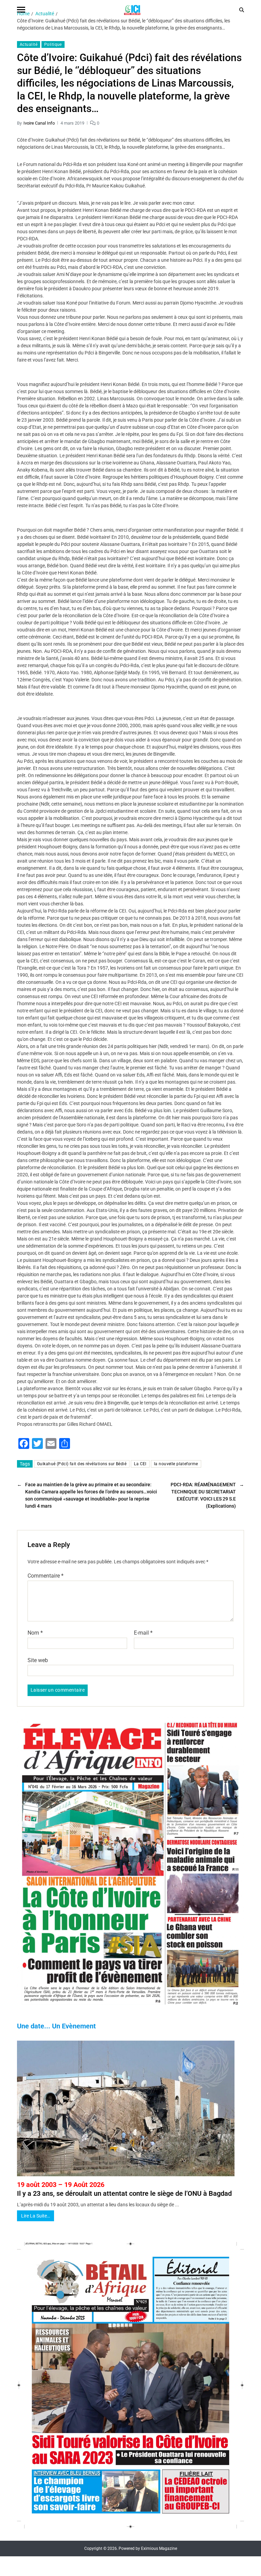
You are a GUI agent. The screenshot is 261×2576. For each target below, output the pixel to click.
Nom (35, 1633)
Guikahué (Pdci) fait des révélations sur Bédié (82, 1464)
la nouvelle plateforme (176, 1464)
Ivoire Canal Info (39, 123)
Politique (53, 44)
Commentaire (46, 1576)
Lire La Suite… (36, 2216)
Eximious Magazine (159, 2549)
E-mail (143, 1633)
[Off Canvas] (21, 10)
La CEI (140, 1464)
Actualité (29, 44)
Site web (38, 1660)
